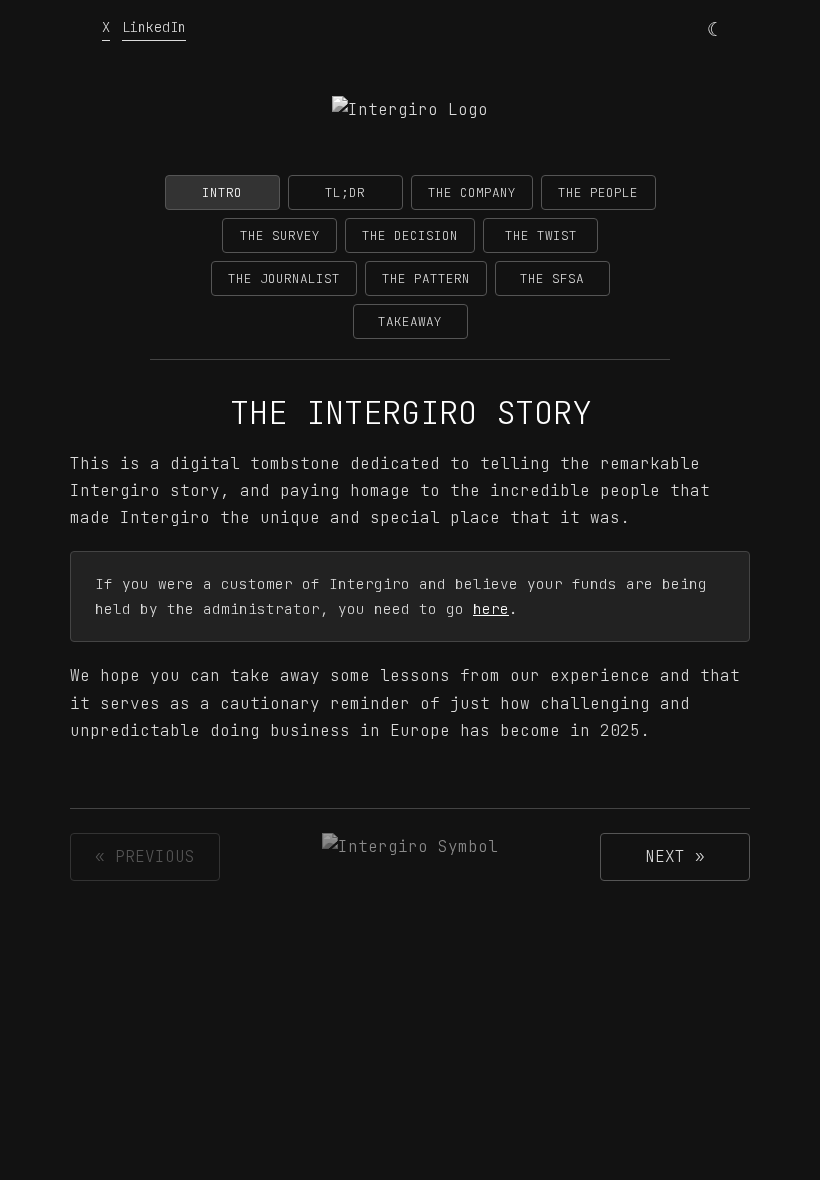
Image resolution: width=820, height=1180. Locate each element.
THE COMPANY (472, 192)
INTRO (222, 192)
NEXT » (675, 856)
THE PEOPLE (598, 192)
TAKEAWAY (410, 321)
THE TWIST (541, 235)
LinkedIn (154, 27)
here (491, 608)
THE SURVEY (280, 235)
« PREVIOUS (145, 856)
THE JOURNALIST (284, 278)
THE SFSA (552, 278)
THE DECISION (410, 235)
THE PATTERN (426, 278)
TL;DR (345, 192)
